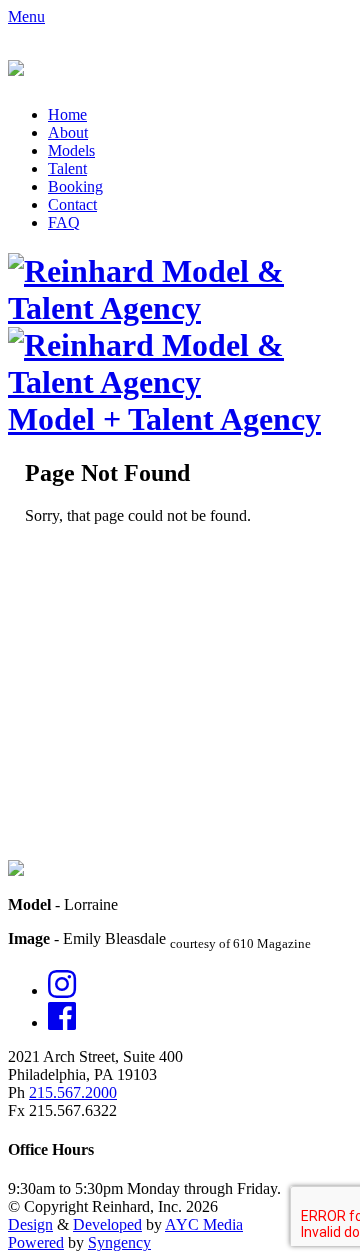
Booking (75, 186)
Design (30, 1224)
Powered (36, 1242)
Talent (67, 168)
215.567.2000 (73, 1092)
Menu (26, 16)
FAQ (64, 222)
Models (71, 150)
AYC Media (204, 1224)
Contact (72, 204)
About (68, 132)
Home (67, 114)
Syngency (119, 1242)
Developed (107, 1224)
